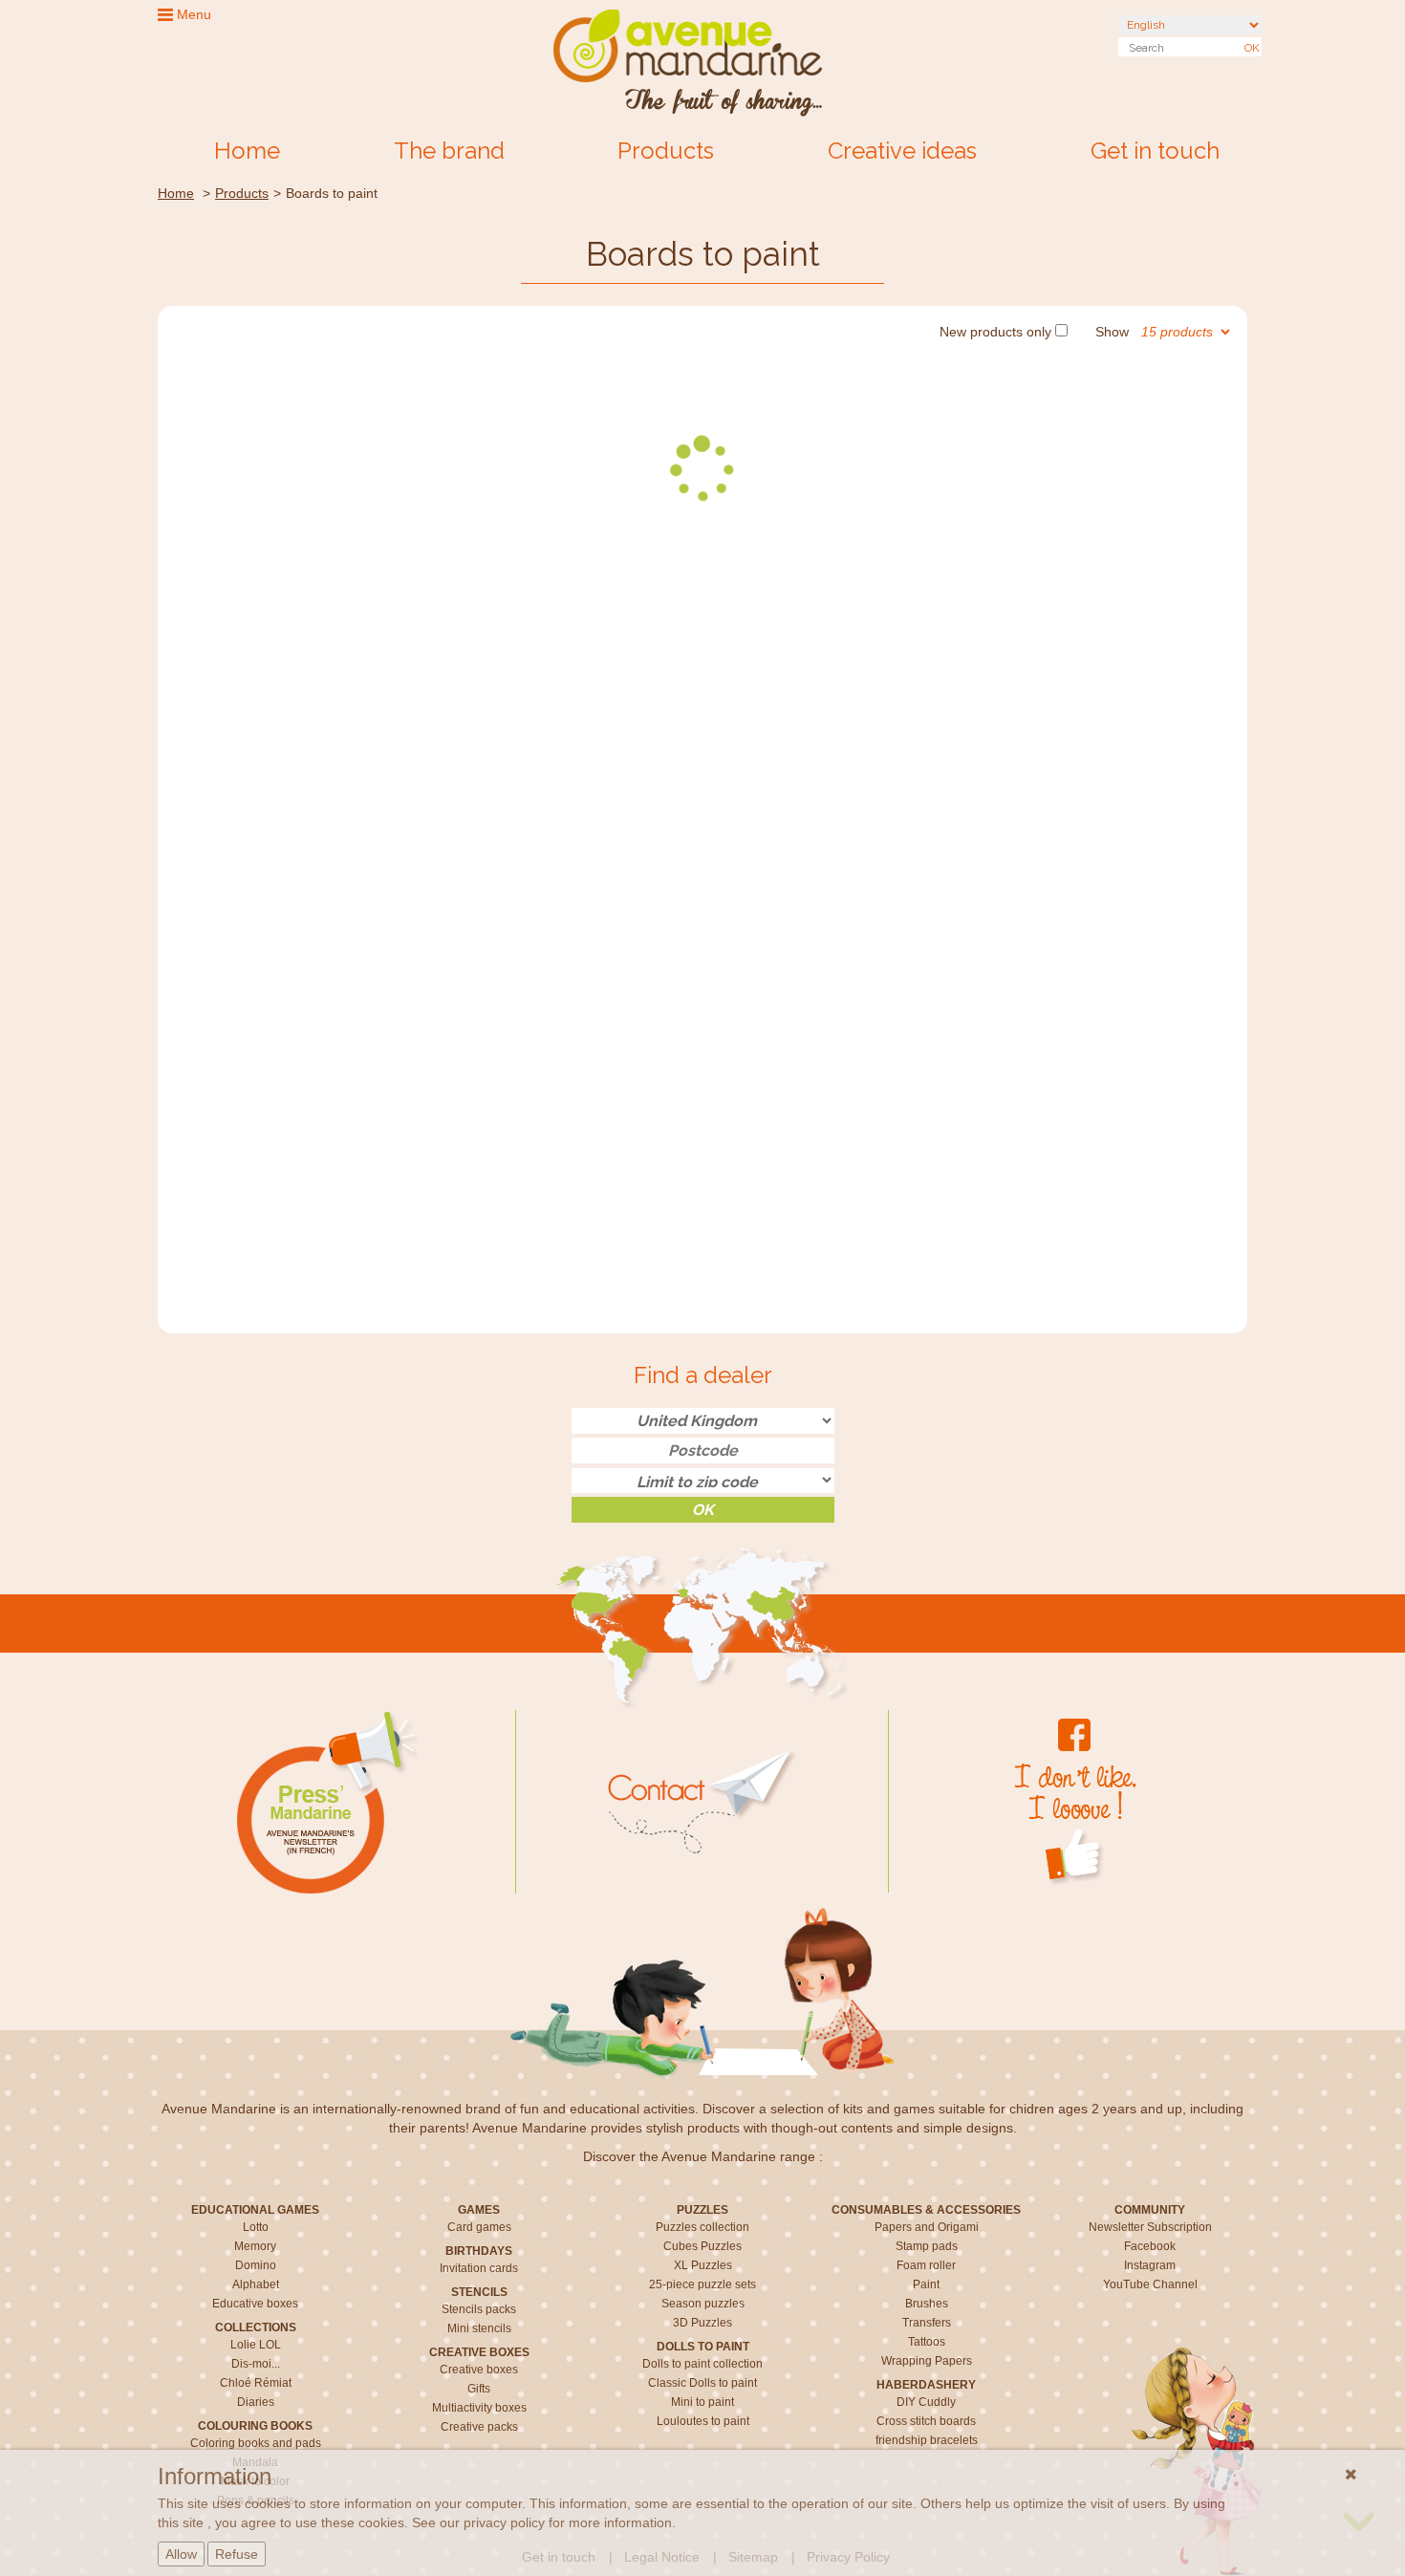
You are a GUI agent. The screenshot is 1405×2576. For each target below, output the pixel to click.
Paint (926, 2284)
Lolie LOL (256, 2345)
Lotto (256, 2227)
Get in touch (1155, 151)
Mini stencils (479, 2328)
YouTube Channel (1150, 2284)
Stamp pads (927, 2246)
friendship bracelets (927, 2440)
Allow (181, 2554)
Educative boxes (255, 2304)
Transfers (927, 2323)
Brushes (927, 2304)
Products (666, 151)
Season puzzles (703, 2304)
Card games (479, 2227)
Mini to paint (702, 2402)
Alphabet (256, 2284)
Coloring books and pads (256, 2443)
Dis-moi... (256, 2364)
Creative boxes (479, 2370)
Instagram (1150, 2265)
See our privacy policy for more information (542, 2522)
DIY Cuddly (926, 2402)
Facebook (1150, 2246)
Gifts (479, 2389)
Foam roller (926, 2265)
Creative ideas (902, 151)
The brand (449, 151)
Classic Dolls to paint (702, 2383)
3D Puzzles (702, 2323)
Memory (255, 2246)
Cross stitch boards (926, 2421)
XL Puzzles (703, 2265)
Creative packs (479, 2427)
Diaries (256, 2402)
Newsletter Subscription (1150, 2227)
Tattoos (927, 2342)
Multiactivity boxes (479, 2408)
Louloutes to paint (703, 2421)
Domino (256, 2265)
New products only (995, 332)
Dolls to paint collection (702, 2364)
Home (247, 151)
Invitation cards (479, 2268)
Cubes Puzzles (702, 2246)
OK (1252, 48)
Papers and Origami (927, 2227)
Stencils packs (479, 2309)
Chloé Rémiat (256, 2383)
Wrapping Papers (927, 2361)
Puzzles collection (702, 2227)
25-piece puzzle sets (702, 2284)
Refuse (237, 2554)
